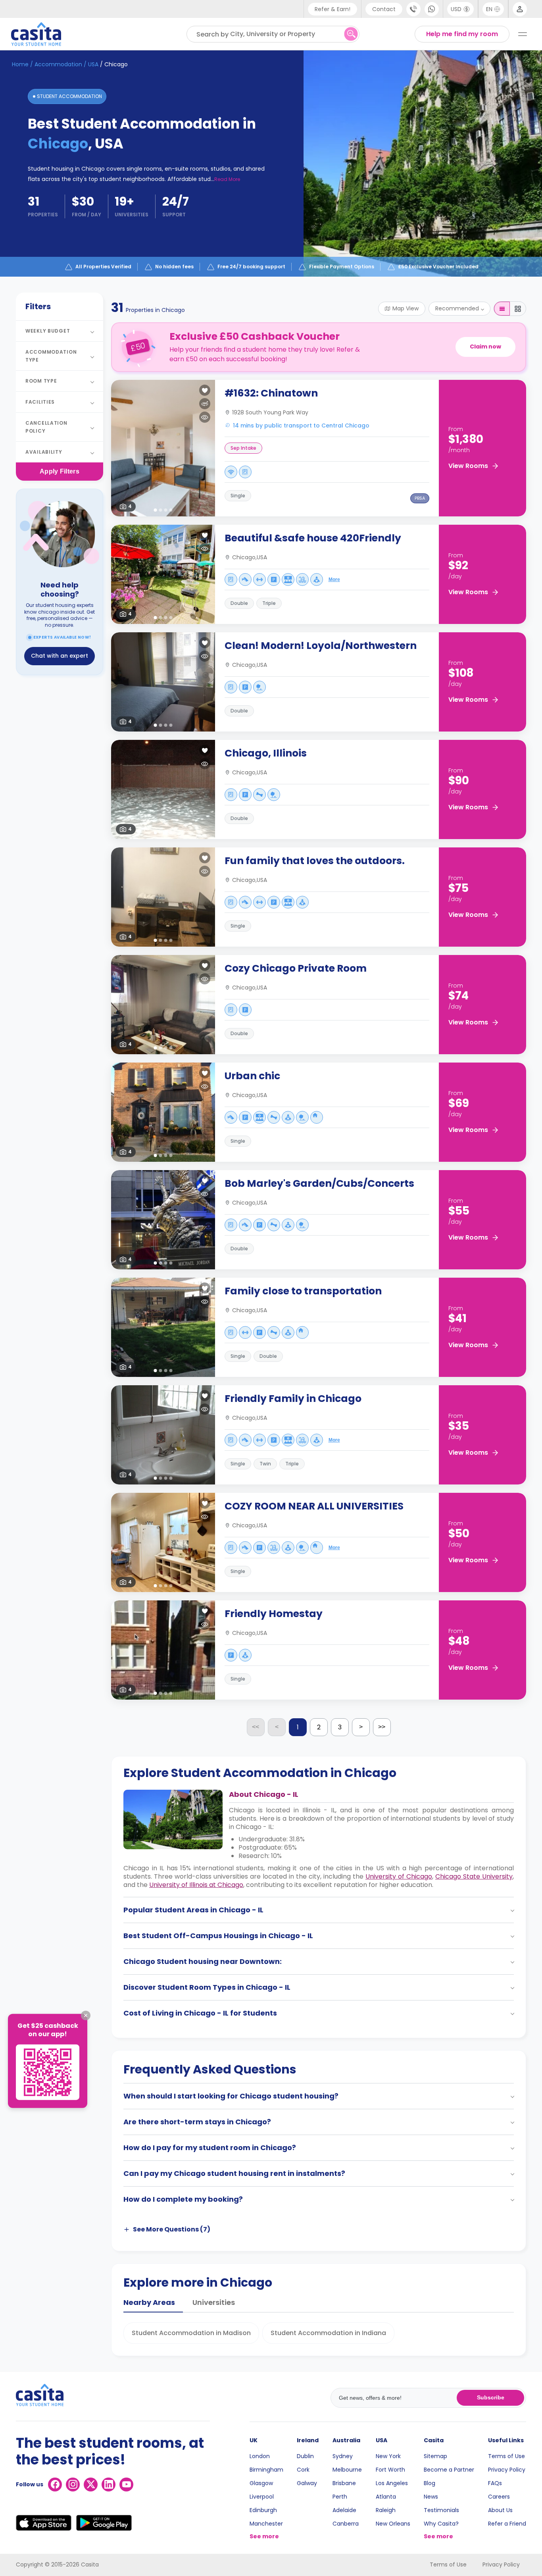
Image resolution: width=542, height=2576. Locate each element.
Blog (430, 2483)
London (260, 2456)
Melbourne (347, 2470)
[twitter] (91, 2485)
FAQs (495, 2483)
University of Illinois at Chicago (196, 1885)
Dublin (305, 2456)
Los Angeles (392, 2483)
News (431, 2497)
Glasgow (261, 2483)
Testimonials (441, 2510)
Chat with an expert (60, 656)
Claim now (485, 347)
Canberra (346, 2524)
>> (382, 1727)
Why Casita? (441, 2524)
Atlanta (386, 2497)
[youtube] (126, 2485)
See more (264, 2536)
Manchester (266, 2524)
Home (20, 64)
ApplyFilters (60, 471)
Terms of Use (506, 2456)
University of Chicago (399, 1876)
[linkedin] (109, 2485)
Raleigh (386, 2510)
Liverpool (262, 2497)
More (334, 580)
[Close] (86, 2016)
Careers (499, 2497)
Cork (303, 2470)
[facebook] (55, 2485)
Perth (340, 2497)
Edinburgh (263, 2510)
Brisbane (344, 2483)
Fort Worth (390, 2470)
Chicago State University (474, 1876)
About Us (500, 2510)
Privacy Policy (507, 2470)
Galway (307, 2483)
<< (256, 1727)
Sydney (343, 2456)
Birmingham (266, 2470)
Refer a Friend (507, 2524)
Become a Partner (449, 2470)
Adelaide (344, 2510)
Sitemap (435, 2456)
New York (388, 2456)
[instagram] (73, 2485)
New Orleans (393, 2524)
